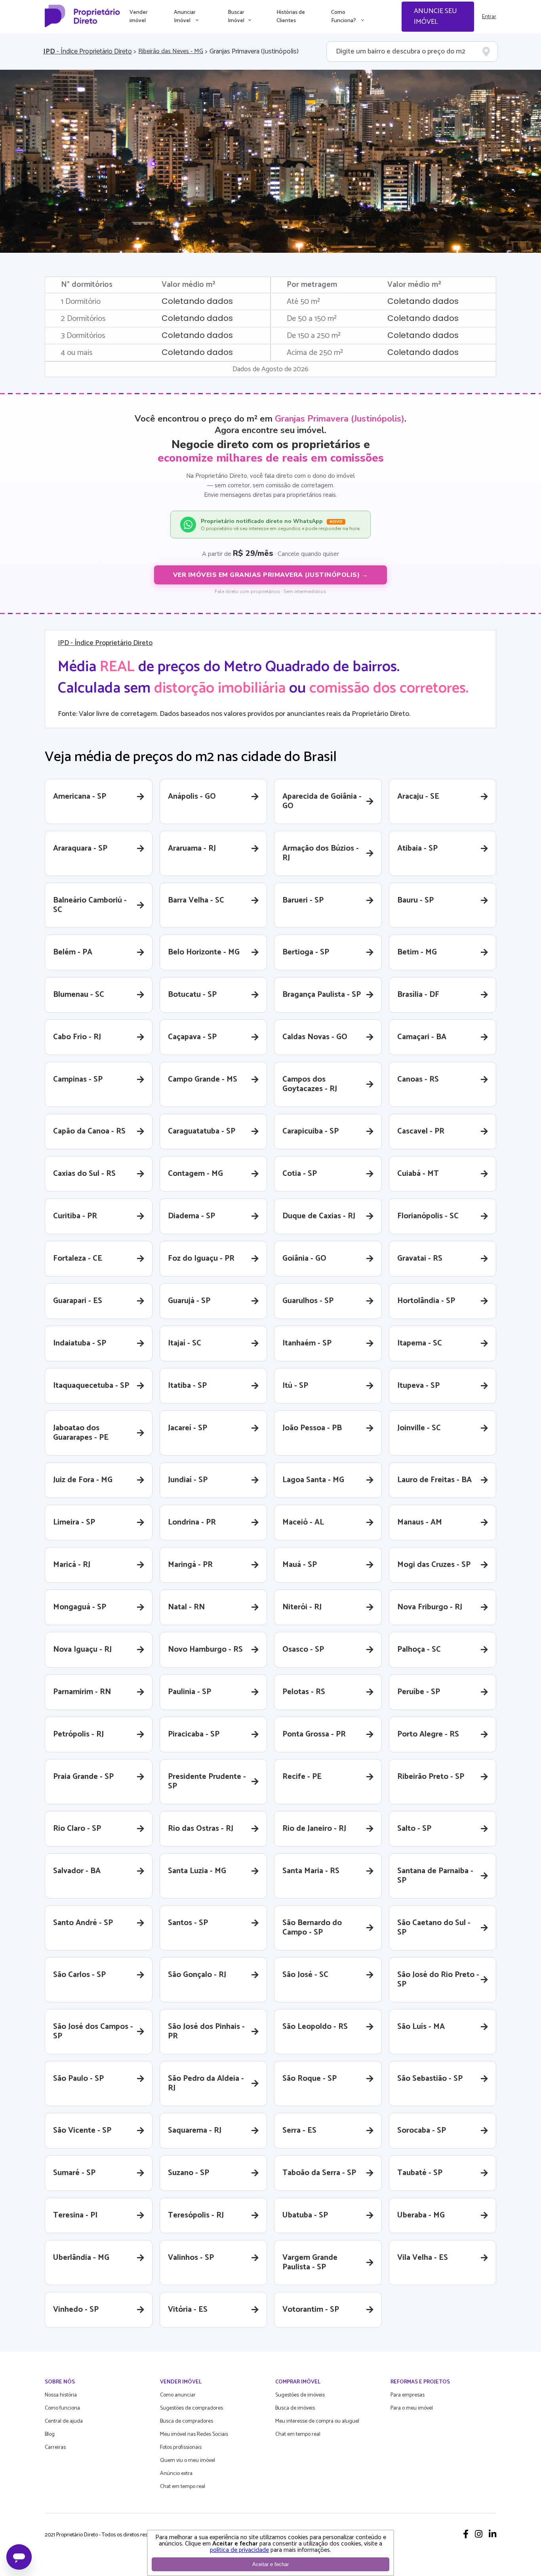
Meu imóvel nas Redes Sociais (194, 2434)
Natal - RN (186, 1607)
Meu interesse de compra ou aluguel (317, 2421)
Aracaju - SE (418, 797)
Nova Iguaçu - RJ (82, 1650)
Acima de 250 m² (315, 353)
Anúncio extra (176, 2474)
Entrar (489, 17)
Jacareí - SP (188, 1428)
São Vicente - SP (82, 2130)
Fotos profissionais (181, 2447)
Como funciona (62, 2408)
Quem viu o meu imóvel (188, 2461)
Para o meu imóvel (412, 2408)
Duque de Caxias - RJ (319, 1216)
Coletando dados (197, 301)
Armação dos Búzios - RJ (321, 853)
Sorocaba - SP (422, 2130)
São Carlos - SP (79, 1975)
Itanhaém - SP (307, 1343)
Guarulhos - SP (308, 1301)
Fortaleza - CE (78, 1258)
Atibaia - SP (417, 848)
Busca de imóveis (295, 2408)
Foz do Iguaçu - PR (201, 1258)
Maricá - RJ (72, 1565)
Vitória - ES (188, 2310)
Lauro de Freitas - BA (434, 1480)
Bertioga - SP (306, 952)
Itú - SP (295, 1386)
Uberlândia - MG (81, 2258)
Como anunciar (178, 2395)
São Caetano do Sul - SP (434, 1928)
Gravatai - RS (420, 1258)
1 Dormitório (81, 302)
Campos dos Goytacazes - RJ (310, 1084)
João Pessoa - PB (312, 1428)
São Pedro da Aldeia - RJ (206, 2083)
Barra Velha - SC (196, 900)
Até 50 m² (303, 302)
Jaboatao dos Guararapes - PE (81, 1433)
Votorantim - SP (311, 2310)
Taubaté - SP (420, 2173)
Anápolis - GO (192, 797)
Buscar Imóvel (236, 17)
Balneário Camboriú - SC (90, 905)
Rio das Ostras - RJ (201, 1829)
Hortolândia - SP (426, 1301)
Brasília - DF (418, 995)
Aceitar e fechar (270, 2564)
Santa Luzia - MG (197, 1871)
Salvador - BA (77, 1871)
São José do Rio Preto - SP (438, 1980)
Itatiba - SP (187, 1386)
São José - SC (305, 1975)
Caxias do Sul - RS (84, 1174)
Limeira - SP (74, 1522)
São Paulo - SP (78, 2079)
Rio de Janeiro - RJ (314, 1829)
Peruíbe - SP (419, 1692)
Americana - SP (80, 797)
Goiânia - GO (304, 1258)
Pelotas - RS (304, 1692)
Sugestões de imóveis (300, 2395)
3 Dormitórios (83, 336)
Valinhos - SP (191, 2258)
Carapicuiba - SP (311, 1131)
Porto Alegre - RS (428, 1734)
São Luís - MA (421, 2027)
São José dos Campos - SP (93, 2031)
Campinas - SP (78, 1079)
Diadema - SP (191, 1216)
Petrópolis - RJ (78, 1734)
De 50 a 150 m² (312, 319)
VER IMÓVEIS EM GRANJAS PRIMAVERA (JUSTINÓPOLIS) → (271, 575)
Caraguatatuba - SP (202, 1131)
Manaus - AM (420, 1522)
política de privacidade (239, 2550)
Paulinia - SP (190, 1692)
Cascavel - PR (421, 1131)
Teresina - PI (75, 2215)
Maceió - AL (303, 1522)
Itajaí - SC (185, 1343)
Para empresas (408, 2395)
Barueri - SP (303, 900)
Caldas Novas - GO (315, 1037)
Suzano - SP (189, 2173)
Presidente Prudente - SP (207, 1781)
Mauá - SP (300, 1565)
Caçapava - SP (192, 1037)
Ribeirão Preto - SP (431, 1777)
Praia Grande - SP (83, 1777)
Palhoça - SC (419, 1650)
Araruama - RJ (192, 848)
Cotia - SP (300, 1174)
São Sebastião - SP (430, 2079)
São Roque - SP (310, 2079)
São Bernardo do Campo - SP (312, 1928)
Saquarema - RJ (195, 2130)
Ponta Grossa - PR (314, 1734)
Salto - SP (414, 1829)
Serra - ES (299, 2130)
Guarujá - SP (189, 1301)
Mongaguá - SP (80, 1607)
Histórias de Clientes (291, 17)
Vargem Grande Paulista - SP (310, 2262)
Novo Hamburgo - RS (205, 1650)
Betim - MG (417, 952)
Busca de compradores (187, 2421)
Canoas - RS (418, 1079)
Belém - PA (73, 952)
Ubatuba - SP (305, 2215)
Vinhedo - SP (76, 2310)
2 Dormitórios (83, 319)
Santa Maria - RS (311, 1871)
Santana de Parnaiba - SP (435, 1876)
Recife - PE (302, 1777)
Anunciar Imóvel (185, 17)
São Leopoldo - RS (315, 2027)
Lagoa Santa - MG (313, 1480)
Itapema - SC (420, 1343)
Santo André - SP (83, 1923)
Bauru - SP (415, 900)
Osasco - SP (303, 1650)
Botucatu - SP (192, 995)
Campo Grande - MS (203, 1079)
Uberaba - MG (421, 2215)
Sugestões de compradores (191, 2408)
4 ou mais (77, 353)
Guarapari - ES (78, 1301)
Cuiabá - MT (418, 1174)
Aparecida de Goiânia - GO (322, 801)
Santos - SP (188, 1923)
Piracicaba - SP (194, 1734)
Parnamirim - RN (82, 1692)
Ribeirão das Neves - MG (171, 52)
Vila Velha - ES (423, 2258)
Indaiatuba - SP (80, 1343)
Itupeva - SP (418, 1386)
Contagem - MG (195, 1174)
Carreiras (55, 2447)
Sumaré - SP (74, 2173)
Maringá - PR (190, 1565)
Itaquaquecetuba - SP (91, 1386)
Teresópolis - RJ (196, 2215)
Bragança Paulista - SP (322, 995)
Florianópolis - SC (428, 1216)
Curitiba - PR (75, 1216)
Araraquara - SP (80, 848)
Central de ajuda (64, 2421)
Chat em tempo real (183, 2487)
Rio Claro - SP (77, 1829)
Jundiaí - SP (188, 1480)
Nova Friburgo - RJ (430, 1607)
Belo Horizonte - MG (204, 952)
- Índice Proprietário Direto (88, 52)
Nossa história (61, 2395)
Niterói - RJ (302, 1607)
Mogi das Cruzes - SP (434, 1565)
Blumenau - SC (79, 995)
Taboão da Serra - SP (319, 2173)
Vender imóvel (139, 17)
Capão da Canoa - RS (89, 1131)
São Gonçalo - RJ (197, 1975)
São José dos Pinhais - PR (206, 2031)
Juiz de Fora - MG (83, 1480)
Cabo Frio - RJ (77, 1037)
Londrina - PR (192, 1522)
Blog (50, 2434)
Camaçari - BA (422, 1037)
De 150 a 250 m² (314, 336)
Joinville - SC (419, 1428)
